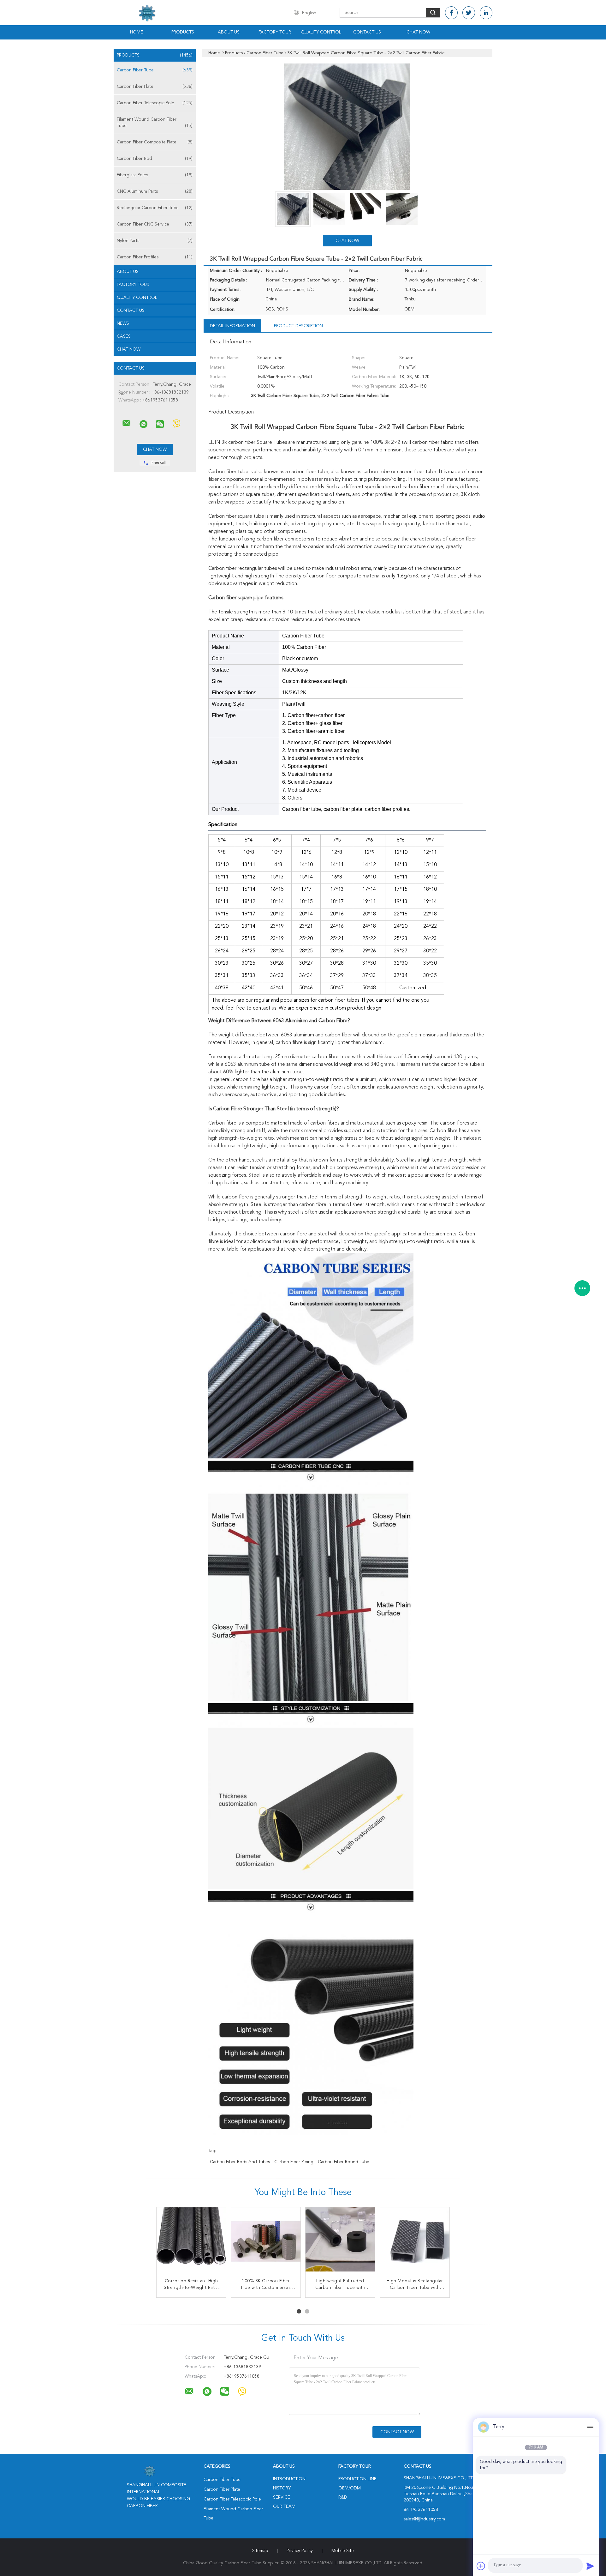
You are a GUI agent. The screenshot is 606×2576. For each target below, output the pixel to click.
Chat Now (418, 32)
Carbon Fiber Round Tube (344, 2162)
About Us (229, 32)
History (282, 2488)
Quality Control (321, 32)
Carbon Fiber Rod (155, 159)
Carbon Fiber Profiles (155, 257)
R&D (343, 2497)
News (123, 323)
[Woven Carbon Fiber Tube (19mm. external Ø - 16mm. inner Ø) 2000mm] (340, 2242)
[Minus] (590, 2427)
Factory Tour (275, 32)
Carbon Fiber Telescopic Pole (155, 103)
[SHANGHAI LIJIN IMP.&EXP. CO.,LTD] (127, 423)
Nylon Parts (155, 241)
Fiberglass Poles (155, 175)
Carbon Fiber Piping (294, 2162)
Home (137, 32)
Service (282, 2497)
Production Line (357, 2479)
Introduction (289, 2479)
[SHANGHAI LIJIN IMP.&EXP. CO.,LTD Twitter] (469, 13)
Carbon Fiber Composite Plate (155, 142)
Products (183, 32)
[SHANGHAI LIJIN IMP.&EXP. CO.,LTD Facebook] (451, 13)
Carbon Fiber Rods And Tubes (240, 2162)
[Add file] (481, 2566)
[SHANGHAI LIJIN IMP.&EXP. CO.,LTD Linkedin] (486, 13)
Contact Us (367, 32)
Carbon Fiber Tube (155, 70)
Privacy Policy (300, 2551)
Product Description (298, 326)
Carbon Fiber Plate (155, 87)
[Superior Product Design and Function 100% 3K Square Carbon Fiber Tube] (191, 2242)
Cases (124, 336)
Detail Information (232, 326)
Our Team (284, 2507)
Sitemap (260, 2551)
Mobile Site (343, 2551)
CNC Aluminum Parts (155, 191)
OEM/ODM (350, 2488)
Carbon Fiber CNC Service (155, 224)
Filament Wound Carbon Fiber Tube (155, 123)
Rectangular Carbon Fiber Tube (155, 208)
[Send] (590, 2566)
